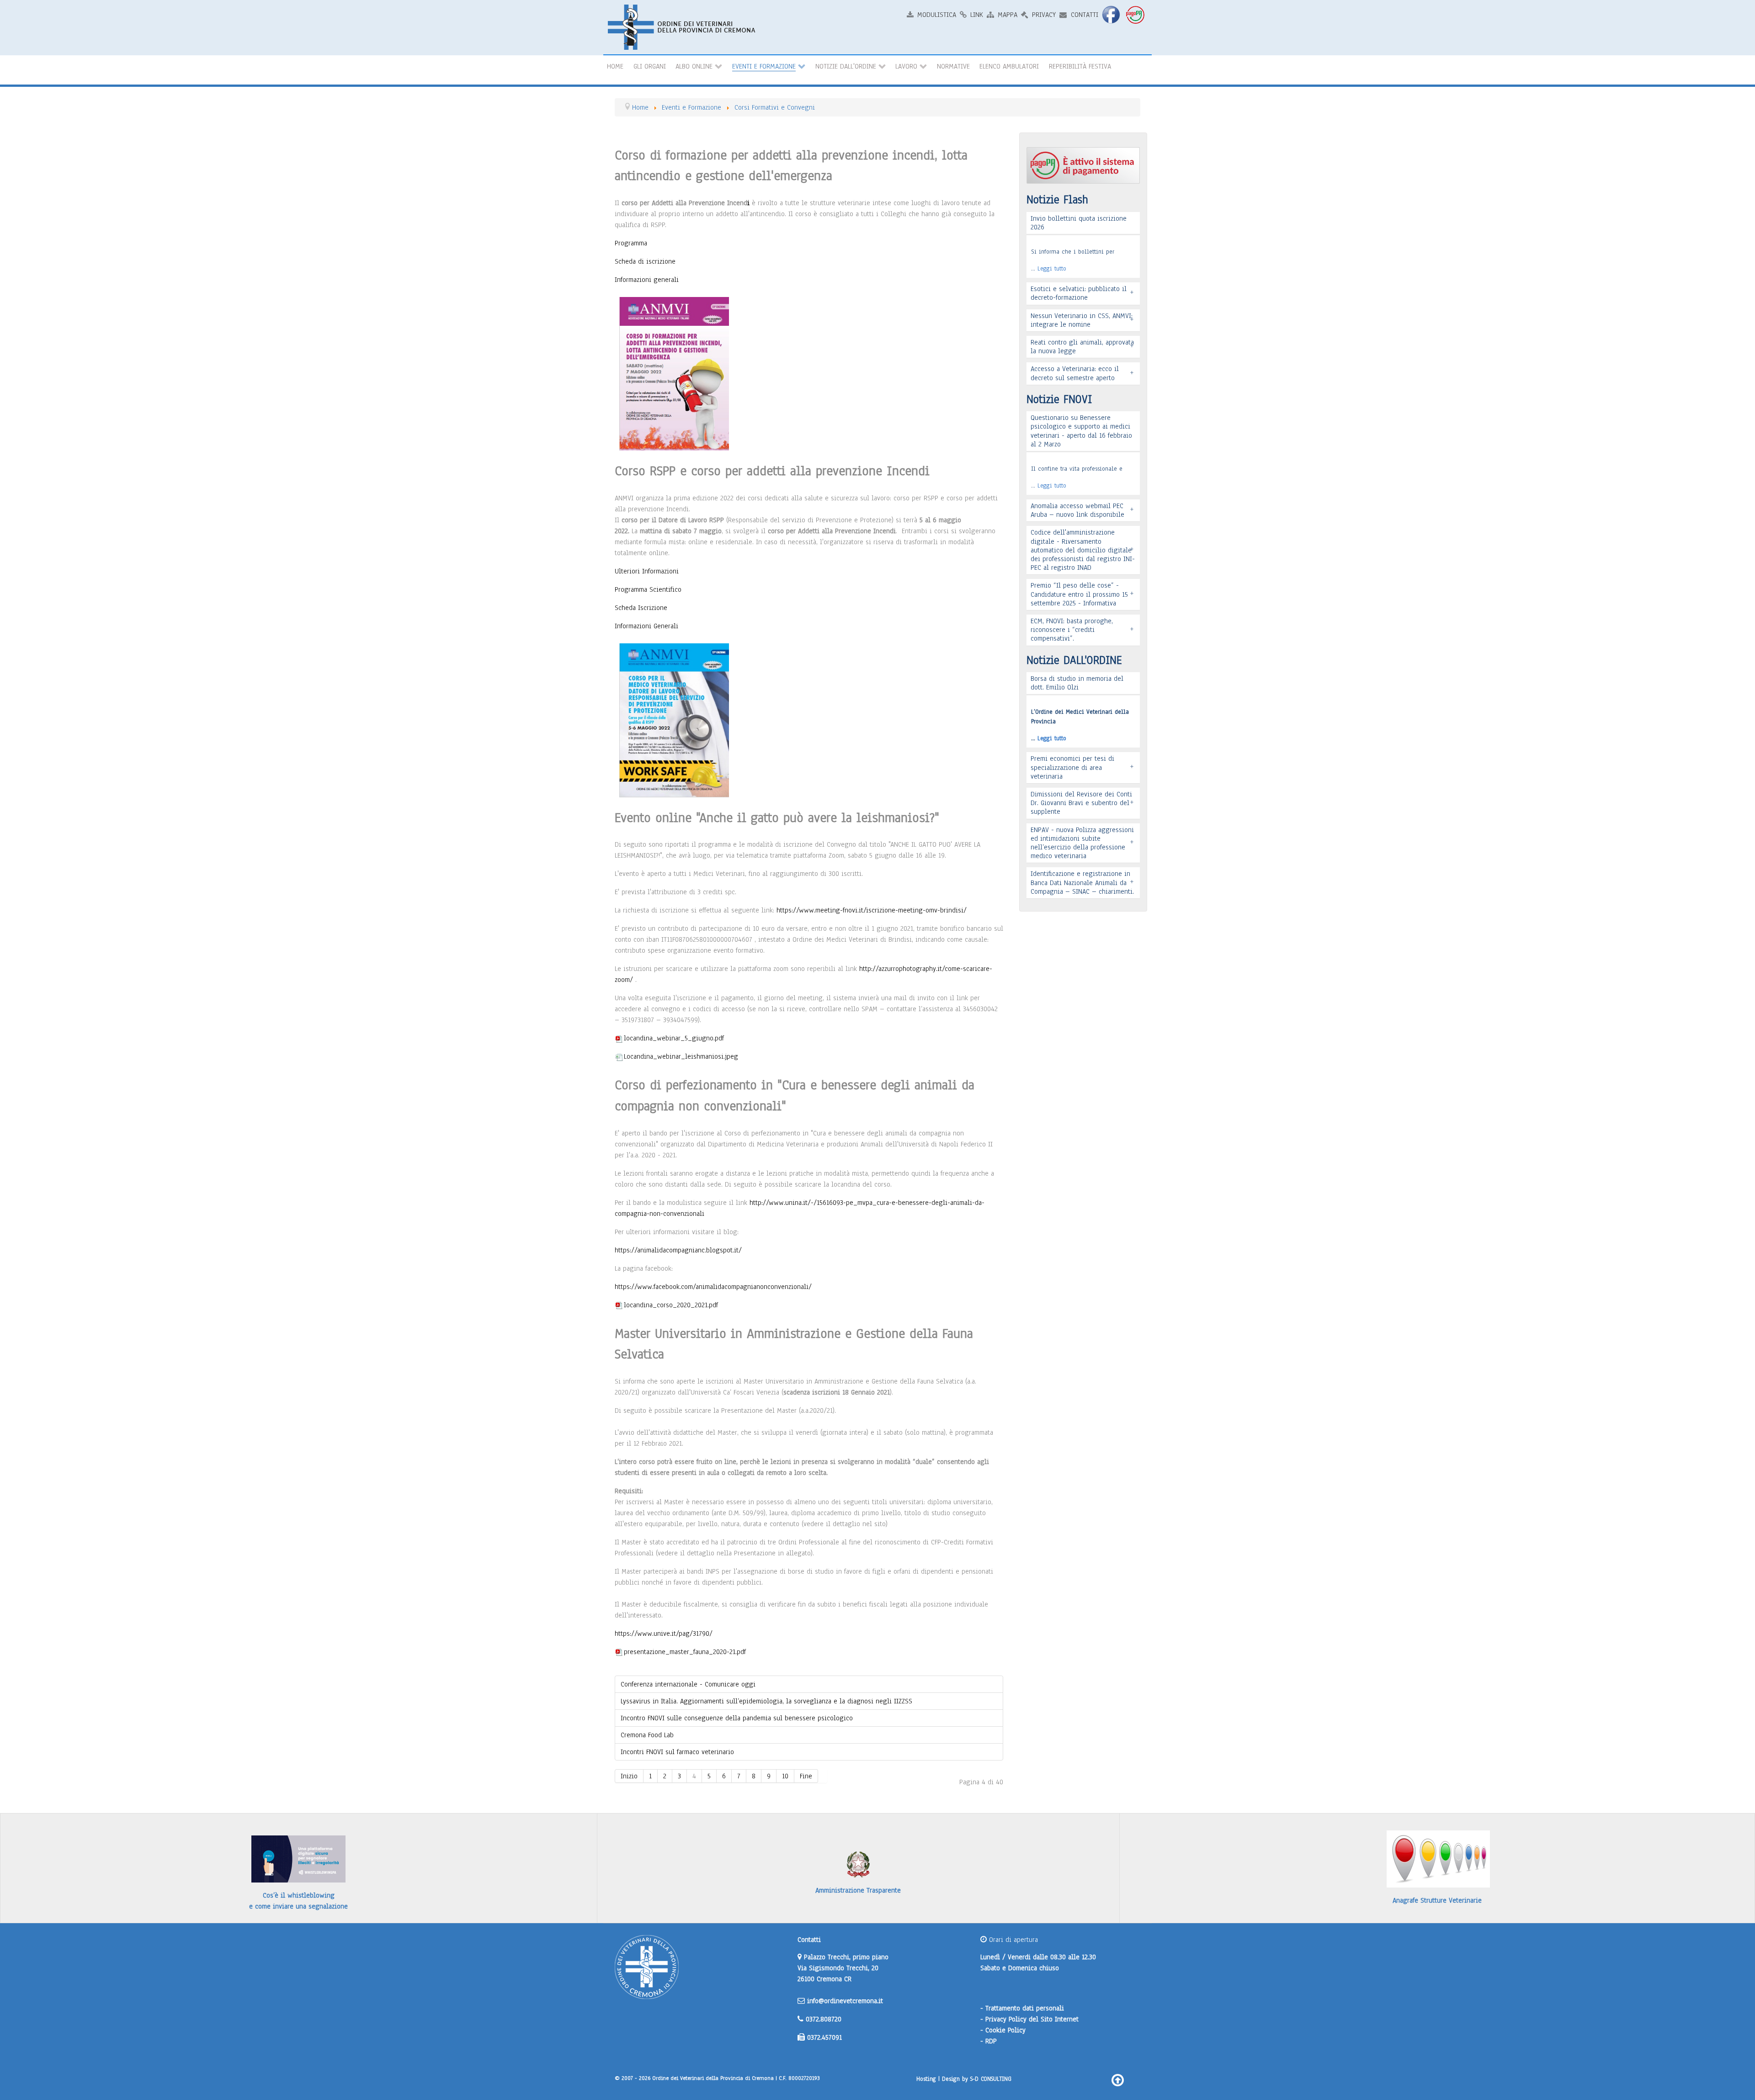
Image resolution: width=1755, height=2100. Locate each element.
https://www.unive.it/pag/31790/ (664, 1633)
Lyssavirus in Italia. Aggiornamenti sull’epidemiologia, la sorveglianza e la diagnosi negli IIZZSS (766, 1701)
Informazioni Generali (646, 626)
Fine (806, 1776)
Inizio (629, 1776)
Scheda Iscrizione (641, 608)
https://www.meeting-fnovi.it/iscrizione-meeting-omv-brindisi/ (872, 910)
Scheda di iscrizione (645, 261)
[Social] (1112, 14)
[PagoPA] (1136, 14)
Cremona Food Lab (647, 1735)
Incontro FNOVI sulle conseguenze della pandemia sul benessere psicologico (737, 1718)
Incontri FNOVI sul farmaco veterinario (677, 1752)
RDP (991, 2041)
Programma (631, 243)
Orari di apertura (1012, 1940)
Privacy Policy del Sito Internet (1032, 2019)
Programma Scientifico (648, 589)
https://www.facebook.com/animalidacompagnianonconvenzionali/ (713, 1287)
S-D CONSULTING (991, 2079)
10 (785, 1776)
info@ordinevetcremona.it (845, 2001)
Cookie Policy (1005, 2030)
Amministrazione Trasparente (858, 1890)
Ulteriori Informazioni (647, 571)
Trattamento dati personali (1025, 2008)
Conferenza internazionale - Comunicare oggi (688, 1684)
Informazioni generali (647, 280)
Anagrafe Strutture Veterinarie (1437, 1900)
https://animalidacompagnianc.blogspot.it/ (678, 1250)
